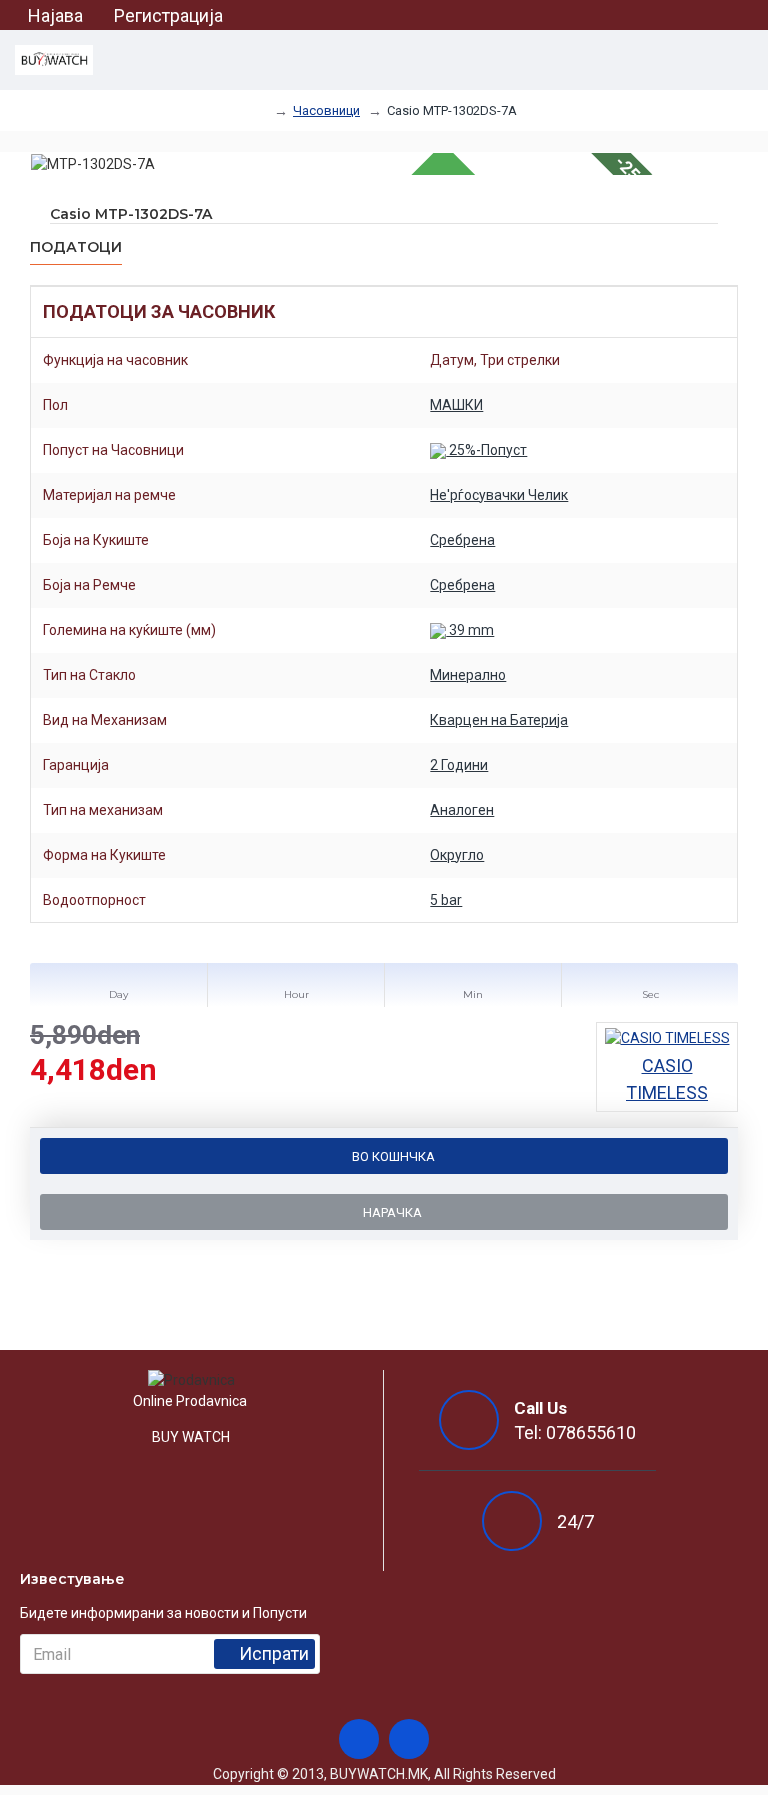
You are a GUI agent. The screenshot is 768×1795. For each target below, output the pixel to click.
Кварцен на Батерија (499, 720)
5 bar (446, 900)
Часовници (326, 110)
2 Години (459, 765)
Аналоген (462, 810)
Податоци (76, 247)
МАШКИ (456, 405)
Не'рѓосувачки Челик (499, 495)
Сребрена (462, 540)
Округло (457, 855)
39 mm (470, 630)
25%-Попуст (486, 450)
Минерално (468, 675)
